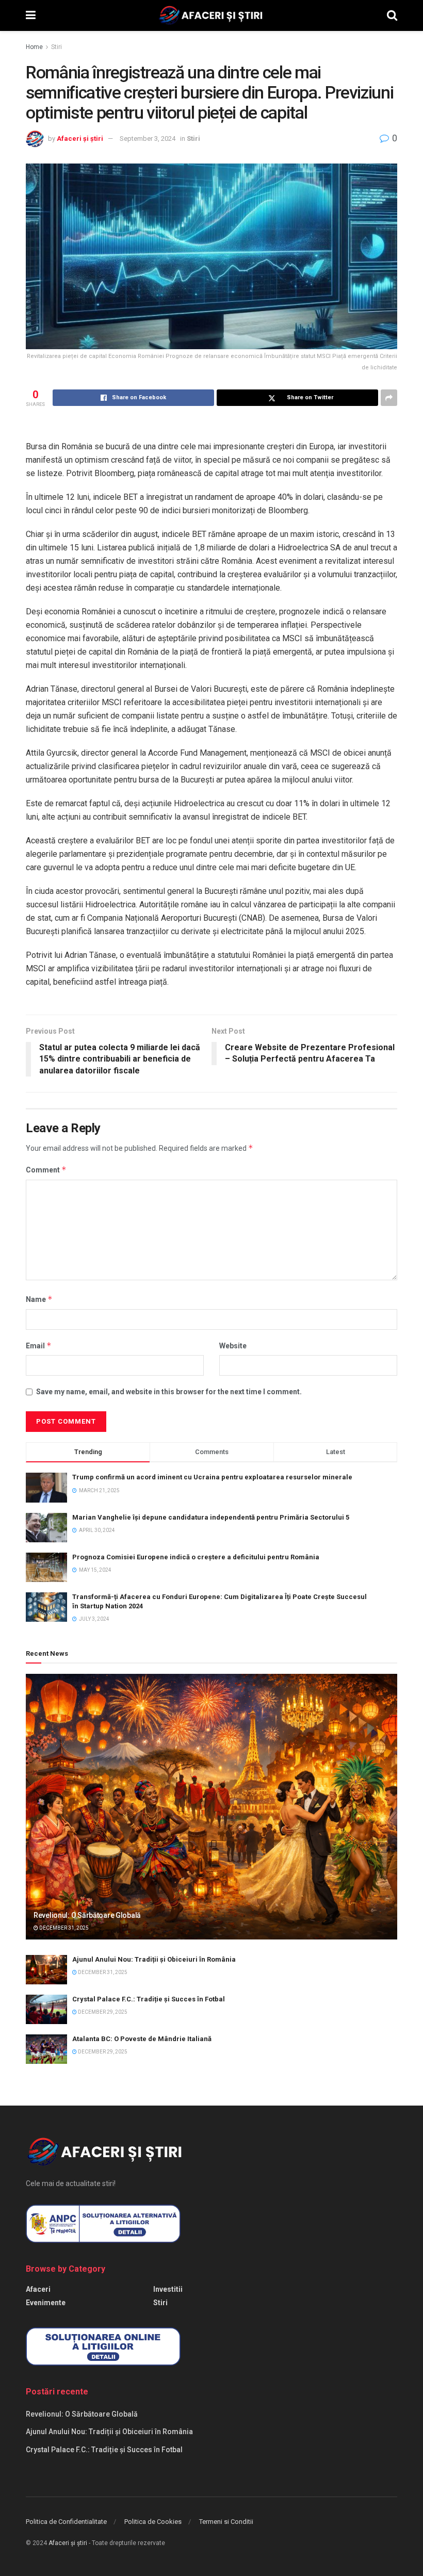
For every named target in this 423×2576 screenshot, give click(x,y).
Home (34, 47)
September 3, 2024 (148, 138)
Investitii (168, 2289)
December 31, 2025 (63, 1928)
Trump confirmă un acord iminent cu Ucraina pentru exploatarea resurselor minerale (212, 1477)
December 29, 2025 (102, 2012)
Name (39, 1299)
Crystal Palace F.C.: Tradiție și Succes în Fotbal (149, 1999)
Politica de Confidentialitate (66, 2522)
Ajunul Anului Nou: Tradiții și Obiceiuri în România (154, 1959)
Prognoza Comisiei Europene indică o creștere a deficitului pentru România (196, 1557)
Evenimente (46, 2303)
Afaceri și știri (80, 138)
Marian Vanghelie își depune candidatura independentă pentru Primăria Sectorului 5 (211, 1517)
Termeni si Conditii (226, 2522)
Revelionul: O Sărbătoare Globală (87, 1915)
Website (233, 1346)
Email (39, 1346)
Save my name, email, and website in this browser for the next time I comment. (169, 1392)
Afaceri (38, 2289)
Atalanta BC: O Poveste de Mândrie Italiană (142, 2039)
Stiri (56, 47)
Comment (46, 1170)
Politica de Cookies (153, 2522)
